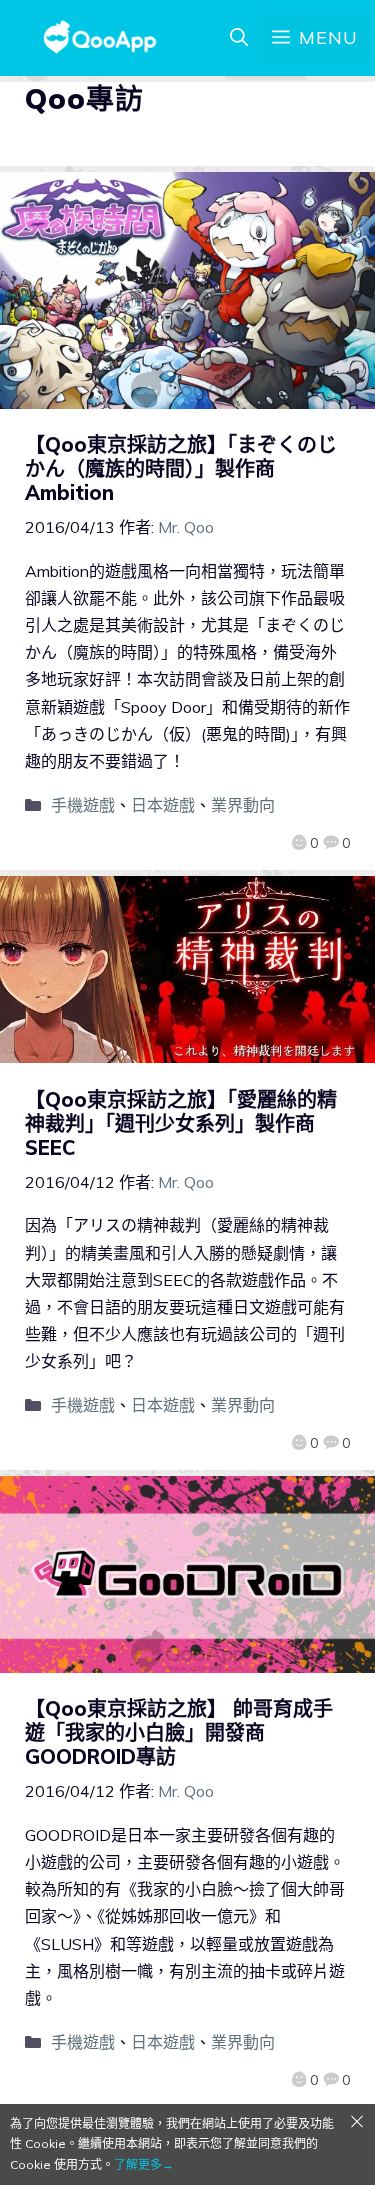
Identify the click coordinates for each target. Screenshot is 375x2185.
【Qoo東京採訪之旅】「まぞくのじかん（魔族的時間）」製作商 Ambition (181, 468)
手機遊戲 (83, 805)
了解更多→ (144, 2164)
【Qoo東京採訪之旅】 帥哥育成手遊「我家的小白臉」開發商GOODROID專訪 (179, 1732)
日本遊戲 (163, 805)
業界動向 (243, 805)
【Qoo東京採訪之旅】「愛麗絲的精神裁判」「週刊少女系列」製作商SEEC (181, 1123)
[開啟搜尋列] (239, 38)
